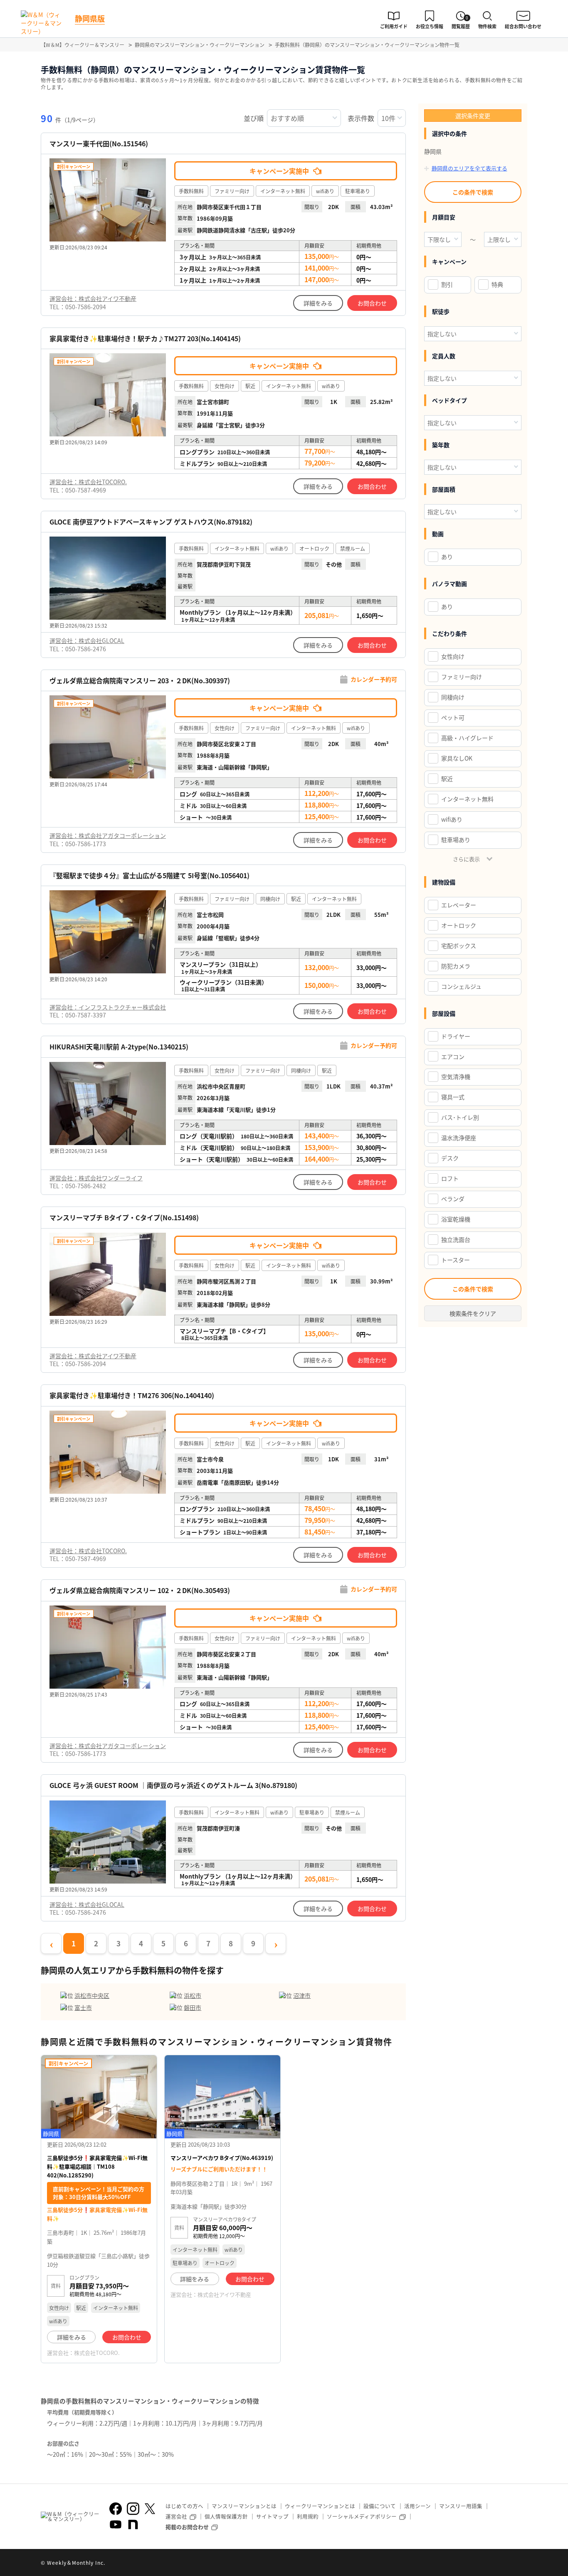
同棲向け (453, 697)
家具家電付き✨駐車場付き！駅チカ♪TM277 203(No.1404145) (145, 339)
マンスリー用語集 (461, 2506)
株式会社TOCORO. (97, 2353)
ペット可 (453, 717)
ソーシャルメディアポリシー (362, 2516)
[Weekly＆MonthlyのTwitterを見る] (150, 2509)
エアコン (453, 1057)
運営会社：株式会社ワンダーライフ (96, 1178)
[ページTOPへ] (521, 2564)
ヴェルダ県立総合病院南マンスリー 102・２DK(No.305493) (140, 1590)
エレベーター (459, 905)
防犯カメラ (456, 966)
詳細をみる (318, 303)
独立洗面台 (456, 1239)
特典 (497, 284)
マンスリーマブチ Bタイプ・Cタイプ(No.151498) (124, 1218)
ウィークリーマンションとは (320, 2506)
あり (447, 557)
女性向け (453, 656)
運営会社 (176, 2516)
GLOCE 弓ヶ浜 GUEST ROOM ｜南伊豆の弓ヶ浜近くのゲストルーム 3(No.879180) (173, 1785)
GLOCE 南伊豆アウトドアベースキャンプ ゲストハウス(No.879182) (151, 522)
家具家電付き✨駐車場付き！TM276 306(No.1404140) (132, 1395)
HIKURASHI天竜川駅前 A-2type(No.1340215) (119, 1047)
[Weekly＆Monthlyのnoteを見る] (133, 2524)
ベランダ (453, 1199)
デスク (450, 1158)
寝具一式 (453, 1097)
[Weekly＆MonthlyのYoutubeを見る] (116, 2524)
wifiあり (452, 819)
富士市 (83, 2007)
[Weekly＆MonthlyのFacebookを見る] (116, 2509)
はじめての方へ (184, 2506)
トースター (456, 1260)
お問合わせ (372, 303)
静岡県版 (90, 18)
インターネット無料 (467, 799)
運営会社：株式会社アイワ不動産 (93, 298)
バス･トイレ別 (460, 1117)
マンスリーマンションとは (244, 2506)
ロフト (450, 1178)
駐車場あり (456, 840)
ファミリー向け (462, 677)
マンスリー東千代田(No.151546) (99, 144)
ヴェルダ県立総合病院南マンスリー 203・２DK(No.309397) (140, 681)
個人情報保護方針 (226, 2516)
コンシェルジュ (461, 986)
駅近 (447, 778)
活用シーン (417, 2506)
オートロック (459, 925)
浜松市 (193, 1995)
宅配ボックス (459, 946)
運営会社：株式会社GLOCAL (87, 640)
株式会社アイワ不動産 (224, 2294)
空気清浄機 (456, 1076)
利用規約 (308, 2516)
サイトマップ (272, 2516)
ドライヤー (456, 1036)
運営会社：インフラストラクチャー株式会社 (108, 1007)
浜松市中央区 (92, 1995)
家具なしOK (457, 758)
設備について (380, 2506)
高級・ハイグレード (467, 738)
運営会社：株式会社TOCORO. (88, 482)
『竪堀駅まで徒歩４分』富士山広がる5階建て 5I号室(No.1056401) (149, 875)
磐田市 (193, 2007)
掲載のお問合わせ (187, 2527)
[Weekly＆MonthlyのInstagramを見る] (133, 2509)
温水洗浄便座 (459, 1138)
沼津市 (302, 1995)
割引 (447, 284)
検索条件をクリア (473, 1313)
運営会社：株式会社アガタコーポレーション (108, 835)
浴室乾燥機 (456, 1219)
